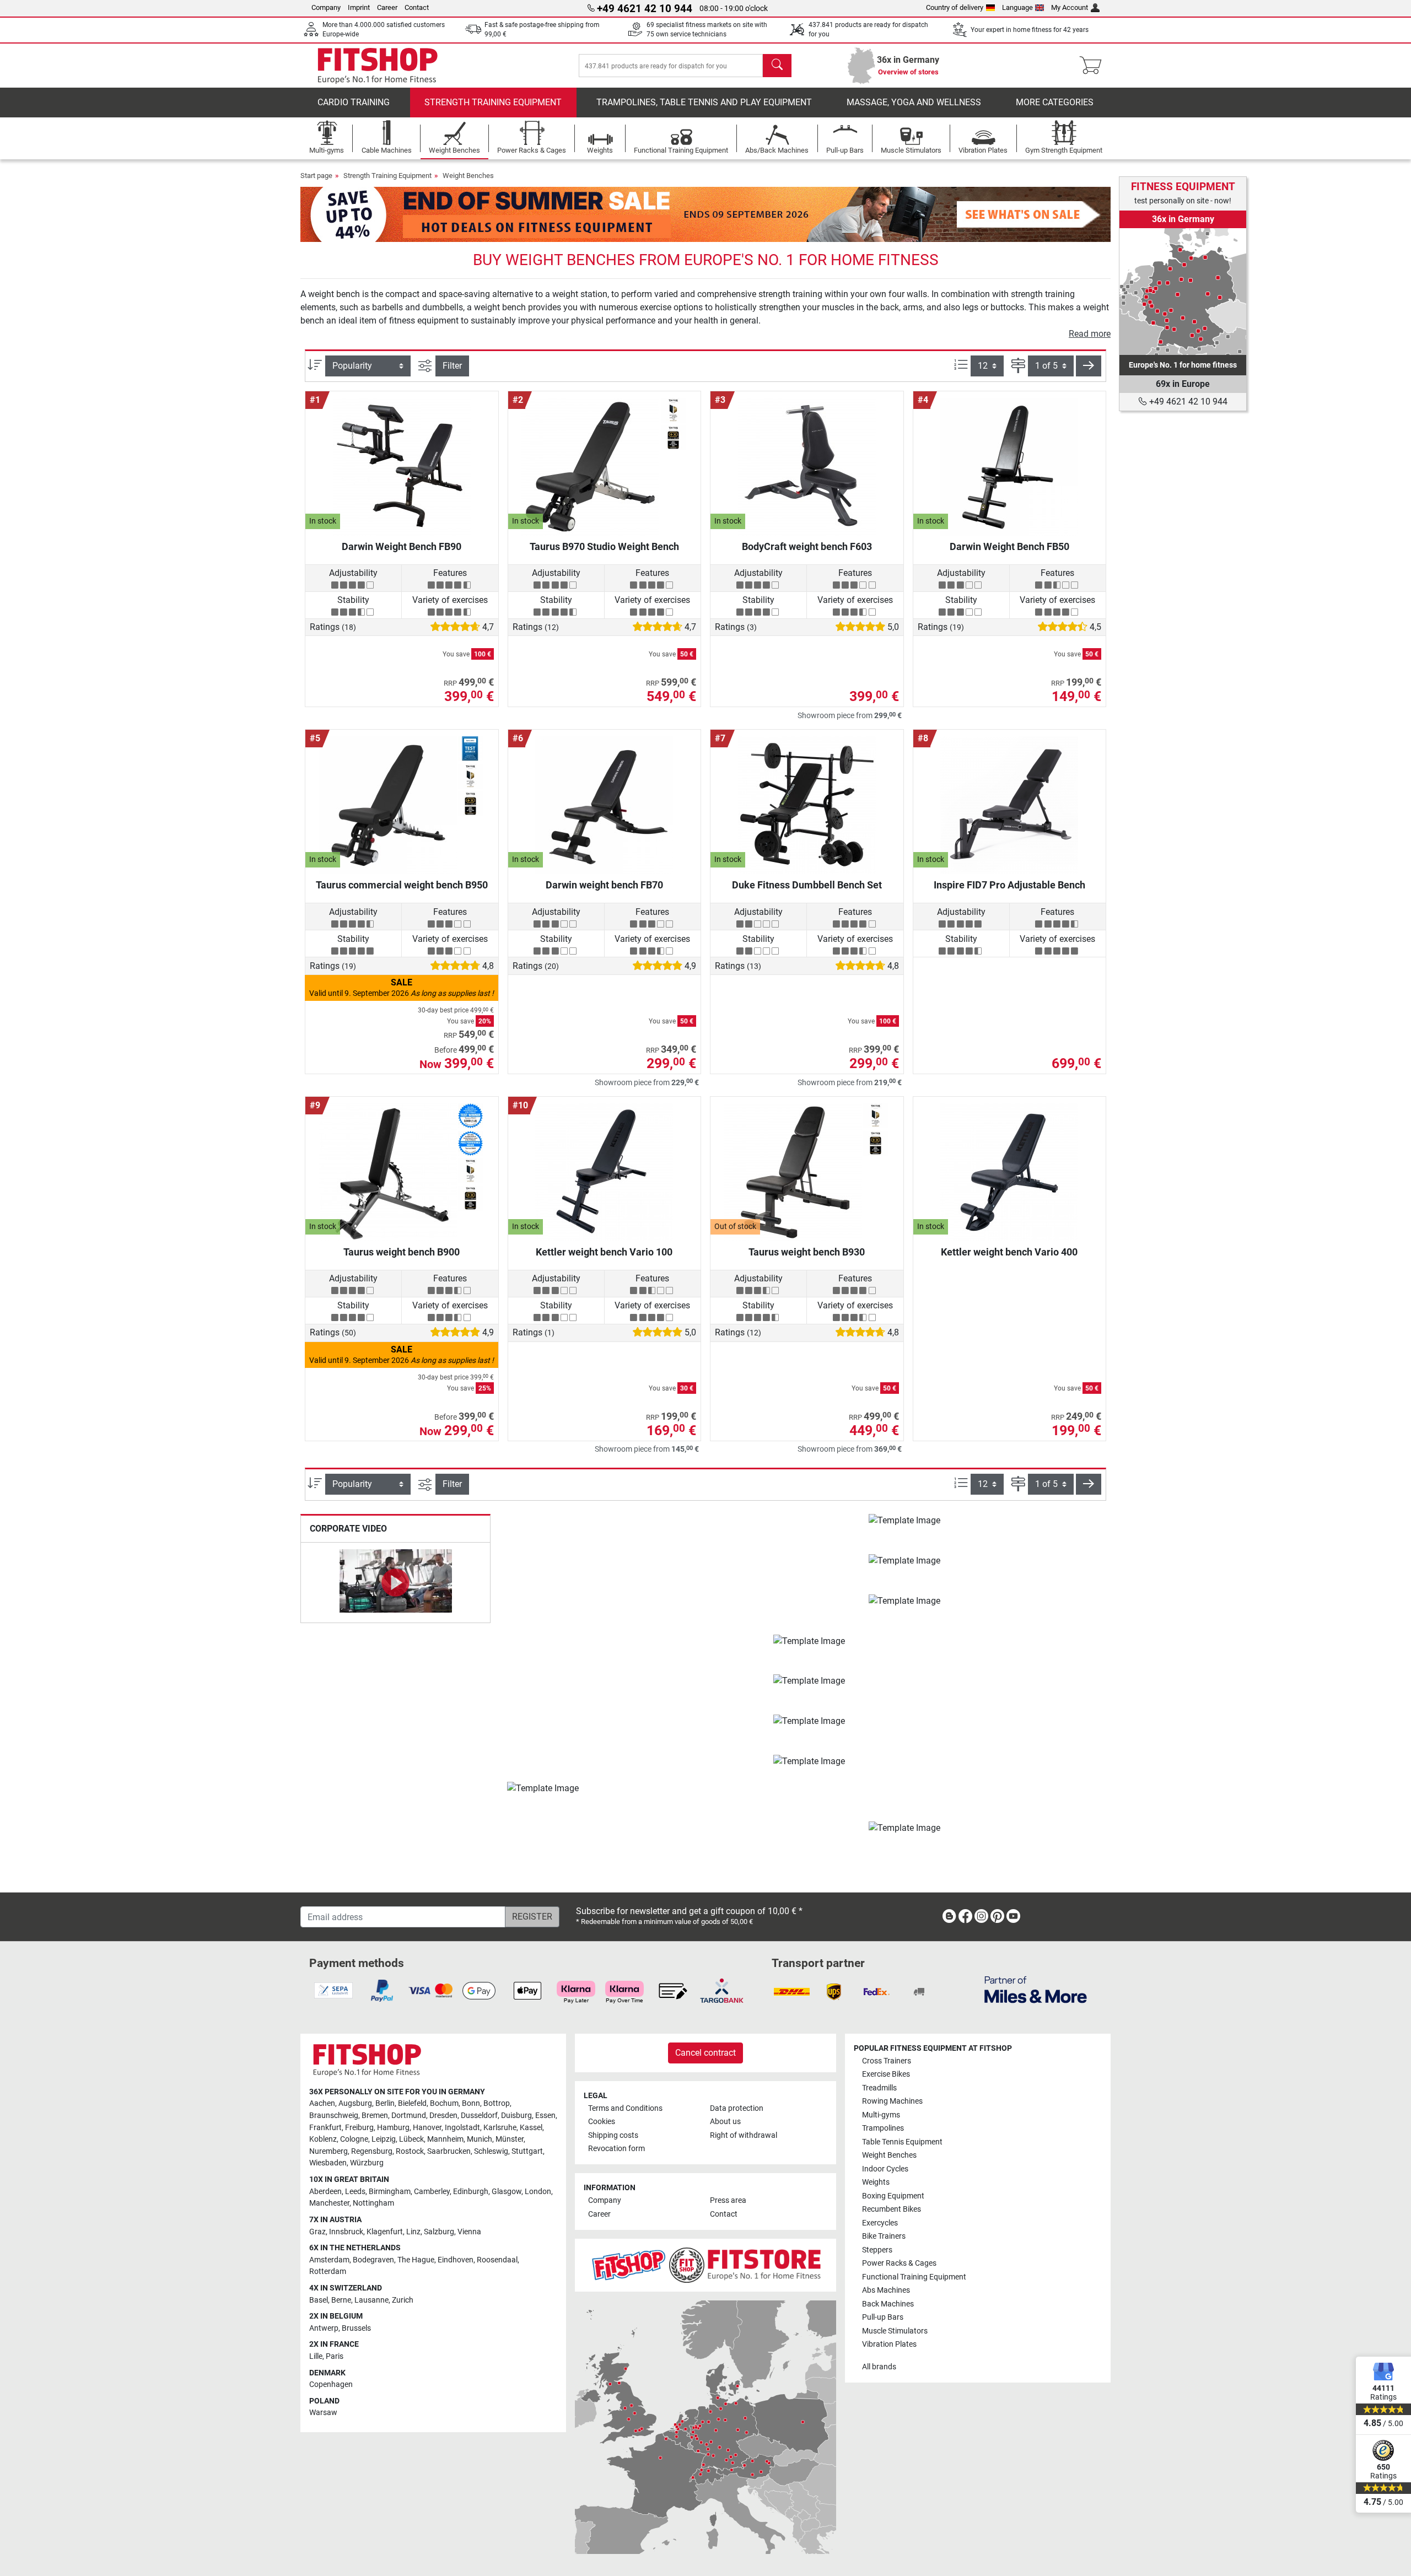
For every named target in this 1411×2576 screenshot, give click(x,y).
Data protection (737, 2108)
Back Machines (888, 2304)
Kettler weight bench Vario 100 (604, 1252)
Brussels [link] (356, 2328)
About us (725, 2122)
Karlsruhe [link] (500, 2128)
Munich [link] (480, 2139)
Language (1017, 7)
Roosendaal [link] (497, 2260)
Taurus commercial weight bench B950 (402, 885)
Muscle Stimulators (895, 2331)
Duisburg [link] (516, 2116)
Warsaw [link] (323, 2413)
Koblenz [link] (323, 2139)
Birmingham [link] (390, 2192)
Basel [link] (319, 2300)
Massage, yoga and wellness (914, 102)
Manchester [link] (329, 2203)
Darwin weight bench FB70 (604, 885)
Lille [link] (316, 2356)
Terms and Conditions (625, 2108)
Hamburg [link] (393, 2128)
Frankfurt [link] (325, 2128)
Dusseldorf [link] (479, 2116)
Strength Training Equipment (493, 102)
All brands (879, 2367)
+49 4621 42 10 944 (1187, 402)
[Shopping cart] (1094, 66)
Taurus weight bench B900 (402, 1252)
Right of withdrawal (744, 2135)
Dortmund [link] (409, 2116)
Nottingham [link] (373, 2203)
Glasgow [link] (507, 2192)
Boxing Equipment (893, 2196)
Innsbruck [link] (346, 2232)
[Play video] (395, 1583)
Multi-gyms (881, 2115)
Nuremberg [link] (328, 2151)
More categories (1055, 102)
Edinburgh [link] (471, 2192)
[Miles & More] (1036, 1989)
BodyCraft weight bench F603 (807, 546)
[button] (1089, 366)
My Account (1070, 7)
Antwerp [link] (324, 2328)
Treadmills (879, 2088)
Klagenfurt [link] (385, 2232)
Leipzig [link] (384, 2139)
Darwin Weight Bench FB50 (1009, 546)
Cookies (602, 2122)
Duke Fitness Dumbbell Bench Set (807, 885)
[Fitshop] (378, 65)
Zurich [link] (403, 2300)
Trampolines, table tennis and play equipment (704, 102)
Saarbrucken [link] (449, 2151)
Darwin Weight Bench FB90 (402, 546)
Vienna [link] (469, 2232)
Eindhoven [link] (456, 2260)
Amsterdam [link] (329, 2260)
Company (326, 7)
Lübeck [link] (411, 2139)
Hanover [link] (427, 2128)
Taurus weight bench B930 (807, 1252)
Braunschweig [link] (334, 2116)
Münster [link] (510, 2139)
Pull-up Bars (883, 2317)
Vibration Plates (889, 2344)
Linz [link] (413, 2232)
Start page (316, 176)
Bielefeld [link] (412, 2103)
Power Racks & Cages (899, 2263)
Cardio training (354, 102)
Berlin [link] (385, 2103)
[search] (777, 66)
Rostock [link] (410, 2151)
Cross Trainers (887, 2061)
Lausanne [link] (371, 2300)
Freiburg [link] (359, 2128)
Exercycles (880, 2223)
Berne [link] (341, 2300)
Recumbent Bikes (892, 2209)
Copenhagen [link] (331, 2384)
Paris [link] (335, 2356)
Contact (417, 7)
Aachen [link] (322, 2103)
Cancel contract (705, 2053)
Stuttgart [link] (527, 2151)
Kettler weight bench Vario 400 (1009, 1252)
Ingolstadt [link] (462, 2128)
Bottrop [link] (497, 2103)
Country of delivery (955, 7)
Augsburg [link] (355, 2103)
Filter (452, 366)
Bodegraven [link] (373, 2260)
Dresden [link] (443, 2116)
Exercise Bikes (886, 2074)
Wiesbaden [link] (328, 2163)
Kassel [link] (531, 2128)
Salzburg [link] (439, 2232)
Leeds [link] (355, 2192)
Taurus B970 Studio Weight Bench (604, 546)
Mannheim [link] (445, 2139)
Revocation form (616, 2149)
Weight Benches (468, 176)
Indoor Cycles (885, 2169)
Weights (876, 2182)
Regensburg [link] (372, 2151)
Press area (728, 2200)
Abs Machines (886, 2290)
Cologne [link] (354, 2139)
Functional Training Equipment (914, 2277)
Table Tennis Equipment (902, 2142)
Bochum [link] (444, 2103)
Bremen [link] (375, 2116)
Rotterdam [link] (328, 2271)
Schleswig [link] (491, 2151)
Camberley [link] (432, 2192)
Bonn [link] (471, 2103)
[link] (1183, 292)
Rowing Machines (892, 2101)
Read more (1090, 334)
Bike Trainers (884, 2236)
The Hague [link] (416, 2260)
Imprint (359, 7)
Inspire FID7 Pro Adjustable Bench (1009, 885)
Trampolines (883, 2128)
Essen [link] (545, 2116)
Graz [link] (317, 2232)
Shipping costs (613, 2135)
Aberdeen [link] (325, 2192)
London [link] (538, 2192)
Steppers (877, 2250)
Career (387, 7)
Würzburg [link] (367, 2163)
